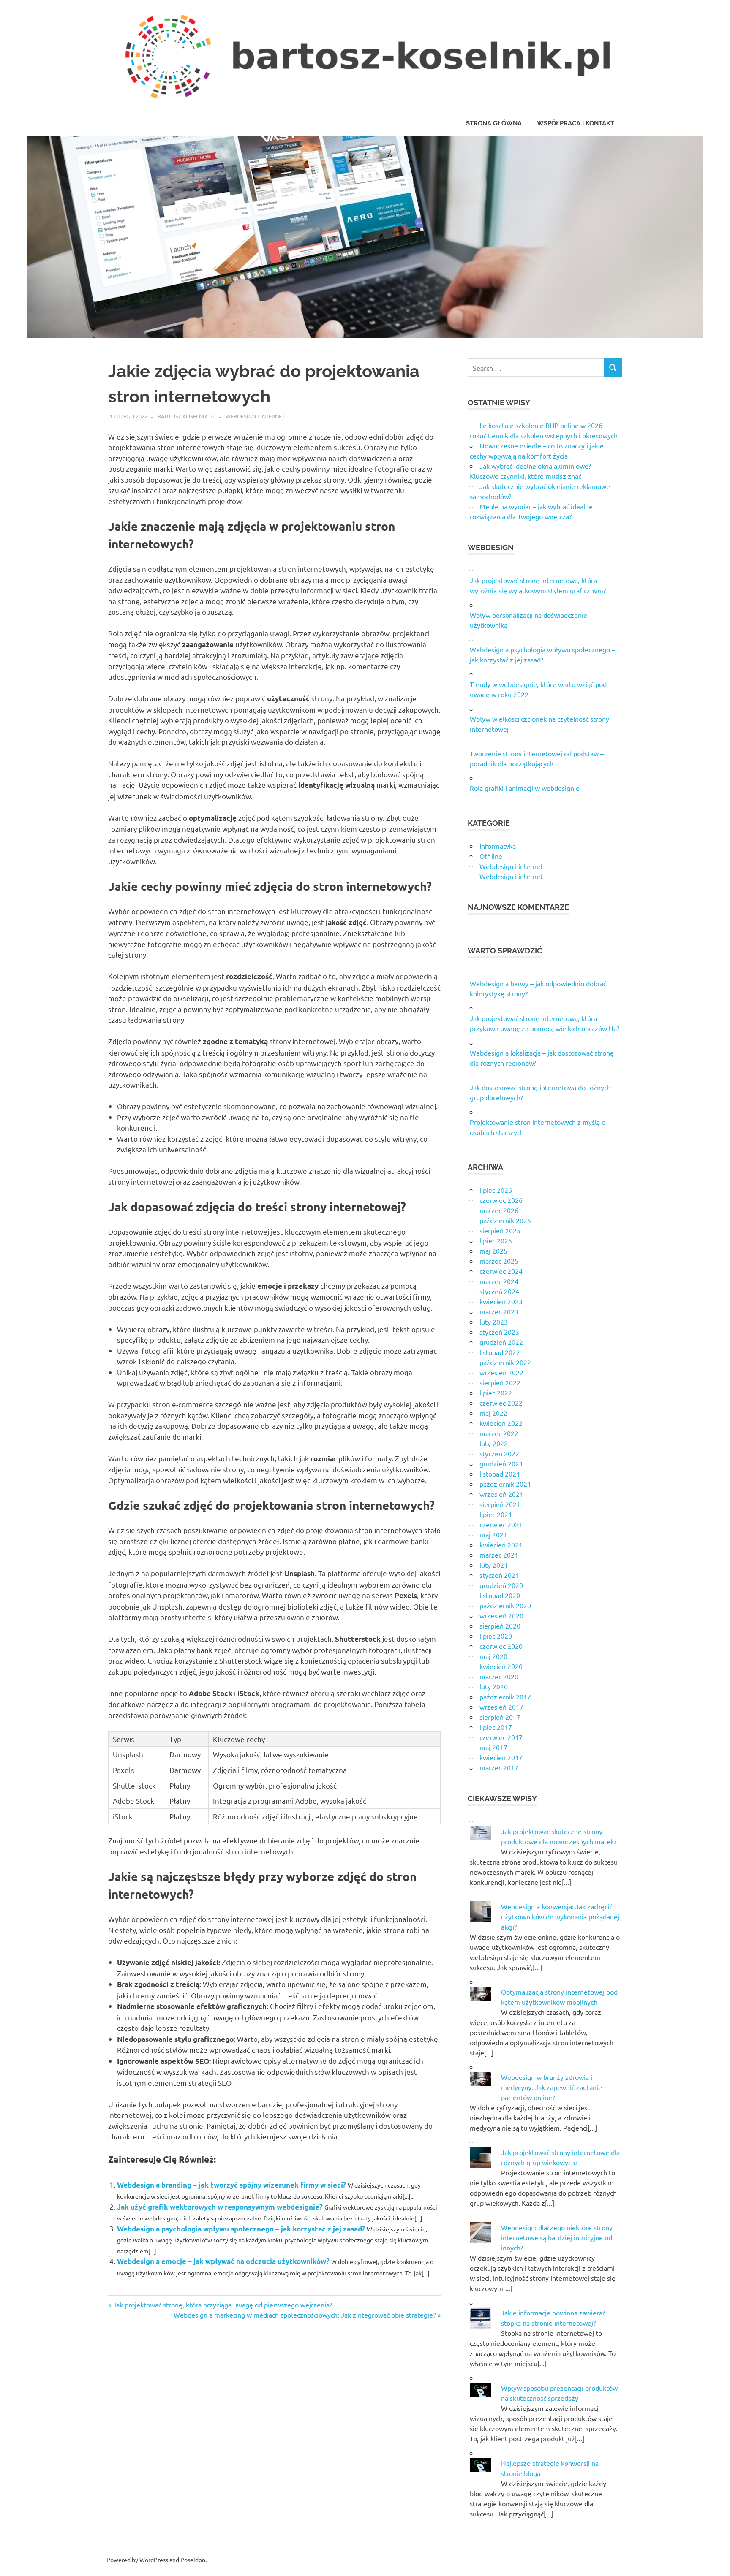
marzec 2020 (499, 1676)
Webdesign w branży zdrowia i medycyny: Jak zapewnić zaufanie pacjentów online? (552, 2087)
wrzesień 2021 (501, 1494)
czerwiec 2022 (501, 1403)
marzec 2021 (499, 1555)
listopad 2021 (500, 1474)
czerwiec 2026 (501, 1200)
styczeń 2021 (499, 1575)
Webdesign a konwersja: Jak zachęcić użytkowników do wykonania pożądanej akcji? (560, 1916)
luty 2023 (494, 1322)
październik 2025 (505, 1220)
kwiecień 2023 (501, 1301)
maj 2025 (493, 1251)
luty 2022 (494, 1443)
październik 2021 (505, 1484)
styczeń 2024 (499, 1291)
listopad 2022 (500, 1352)
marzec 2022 (499, 1433)
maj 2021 (493, 1534)
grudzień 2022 (501, 1342)
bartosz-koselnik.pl (187, 416)
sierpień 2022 (500, 1382)
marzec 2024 (499, 1281)
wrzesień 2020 (501, 1615)
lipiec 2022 (496, 1393)
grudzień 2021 (501, 1463)
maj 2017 (493, 1747)
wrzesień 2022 (501, 1372)
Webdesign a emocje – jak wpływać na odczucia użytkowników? (223, 2261)
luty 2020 (494, 1686)
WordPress (154, 2560)
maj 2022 (493, 1413)
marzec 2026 (499, 1210)
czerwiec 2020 (501, 1646)
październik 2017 (505, 1697)
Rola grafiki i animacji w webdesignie (525, 788)
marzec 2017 (499, 1767)
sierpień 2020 (500, 1626)
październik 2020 (505, 1605)
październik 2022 (505, 1362)
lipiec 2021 (496, 1514)
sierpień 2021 (500, 1504)
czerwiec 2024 (501, 1271)
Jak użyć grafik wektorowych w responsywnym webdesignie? (220, 2207)
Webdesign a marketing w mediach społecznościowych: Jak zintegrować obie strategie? (305, 2315)
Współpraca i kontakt (576, 123)
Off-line (491, 856)
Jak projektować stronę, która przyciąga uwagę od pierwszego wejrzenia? (222, 2305)
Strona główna (494, 123)
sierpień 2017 (500, 1717)
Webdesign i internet (255, 416)
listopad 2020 (500, 1595)
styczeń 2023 (499, 1332)
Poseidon (193, 2560)
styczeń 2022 (499, 1453)
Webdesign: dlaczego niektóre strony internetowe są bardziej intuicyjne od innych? (557, 2237)
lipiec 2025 (496, 1240)
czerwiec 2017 (501, 1737)
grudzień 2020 (501, 1585)
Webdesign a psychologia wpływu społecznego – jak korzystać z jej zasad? (241, 2229)
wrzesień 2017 (501, 1707)
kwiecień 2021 (501, 1545)
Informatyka (498, 846)
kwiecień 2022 (501, 1423)
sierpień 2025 (500, 1230)
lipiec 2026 (496, 1190)
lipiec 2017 (496, 1727)
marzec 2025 (499, 1261)
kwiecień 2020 (501, 1666)
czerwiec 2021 (501, 1524)
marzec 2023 (499, 1311)
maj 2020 (493, 1656)
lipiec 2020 (496, 1636)
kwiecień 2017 (501, 1757)
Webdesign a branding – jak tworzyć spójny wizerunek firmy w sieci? (232, 2185)
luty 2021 (494, 1565)
